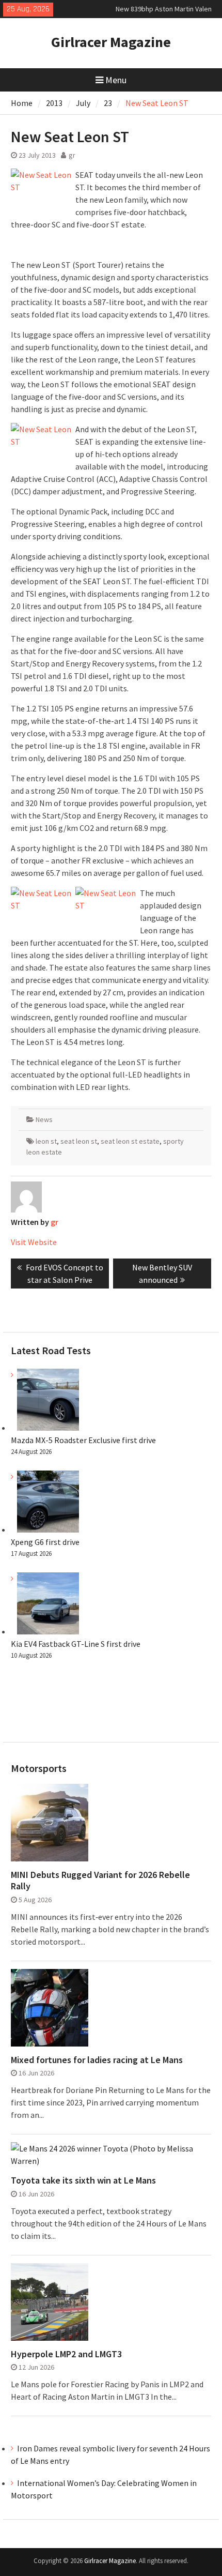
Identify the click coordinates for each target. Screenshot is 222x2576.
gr (72, 155)
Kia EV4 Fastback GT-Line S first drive (76, 1644)
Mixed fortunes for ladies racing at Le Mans (97, 2060)
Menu (116, 80)
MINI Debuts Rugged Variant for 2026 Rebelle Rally (100, 1880)
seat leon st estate (130, 1141)
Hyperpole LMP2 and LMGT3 (66, 2354)
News (44, 1119)
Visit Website (34, 1242)
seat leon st (79, 1141)
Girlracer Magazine (111, 42)
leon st (46, 1141)
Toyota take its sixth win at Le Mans (83, 2180)
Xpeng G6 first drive (45, 1542)
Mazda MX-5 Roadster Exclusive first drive (83, 1440)
